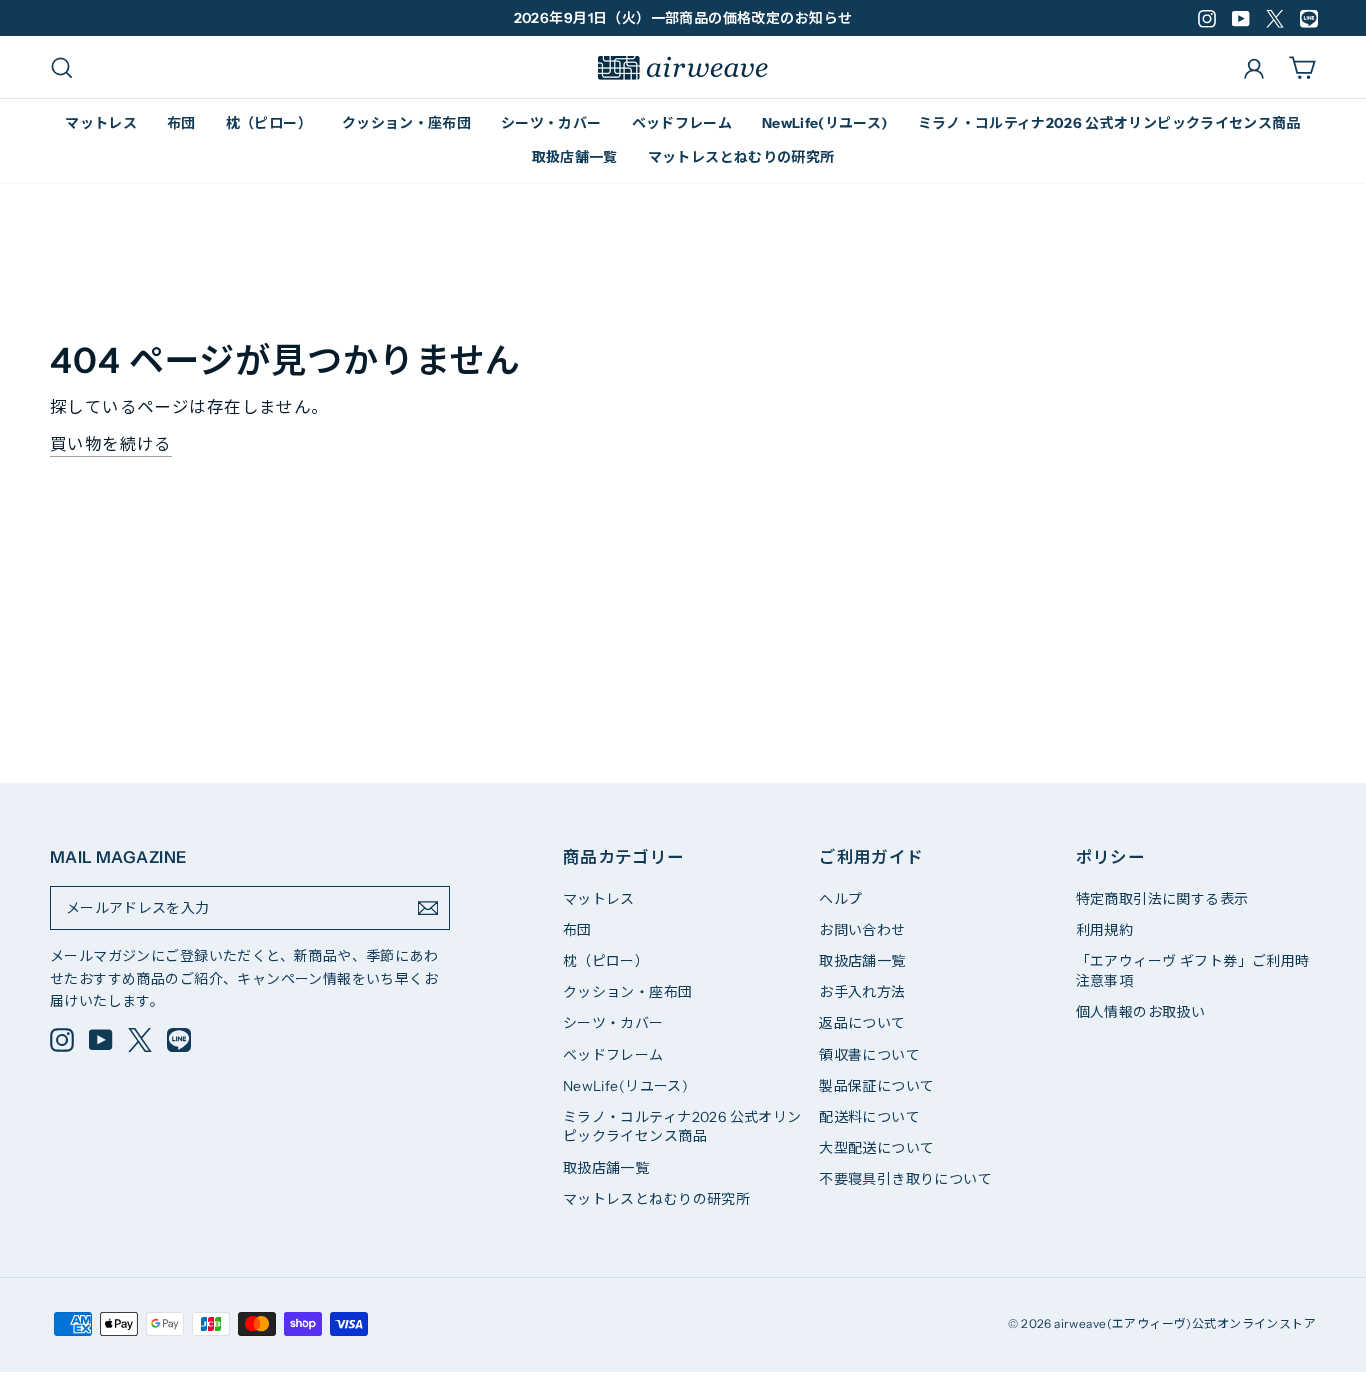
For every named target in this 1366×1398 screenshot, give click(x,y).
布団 (181, 123)
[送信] (428, 908)
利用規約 (1105, 930)
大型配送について (876, 1148)
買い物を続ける (111, 444)
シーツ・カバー (551, 123)
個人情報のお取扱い (1141, 1012)
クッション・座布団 (406, 123)
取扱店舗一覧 (575, 157)
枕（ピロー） (269, 123)
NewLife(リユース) (825, 123)
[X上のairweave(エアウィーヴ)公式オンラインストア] (140, 1040)
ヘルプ (840, 899)
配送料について (869, 1117)
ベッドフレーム (682, 123)
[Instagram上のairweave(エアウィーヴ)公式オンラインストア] (62, 1040)
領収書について (869, 1055)
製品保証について (876, 1086)
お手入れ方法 (862, 992)
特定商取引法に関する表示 (1162, 899)
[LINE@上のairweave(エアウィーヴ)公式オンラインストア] (179, 1040)
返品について (862, 1023)
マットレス (101, 123)
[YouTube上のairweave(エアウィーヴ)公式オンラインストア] (101, 1040)
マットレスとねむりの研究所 (741, 157)
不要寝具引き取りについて (905, 1179)
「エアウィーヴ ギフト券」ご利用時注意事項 (1193, 971)
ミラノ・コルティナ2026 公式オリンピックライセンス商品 (1109, 123)
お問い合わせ (862, 930)
